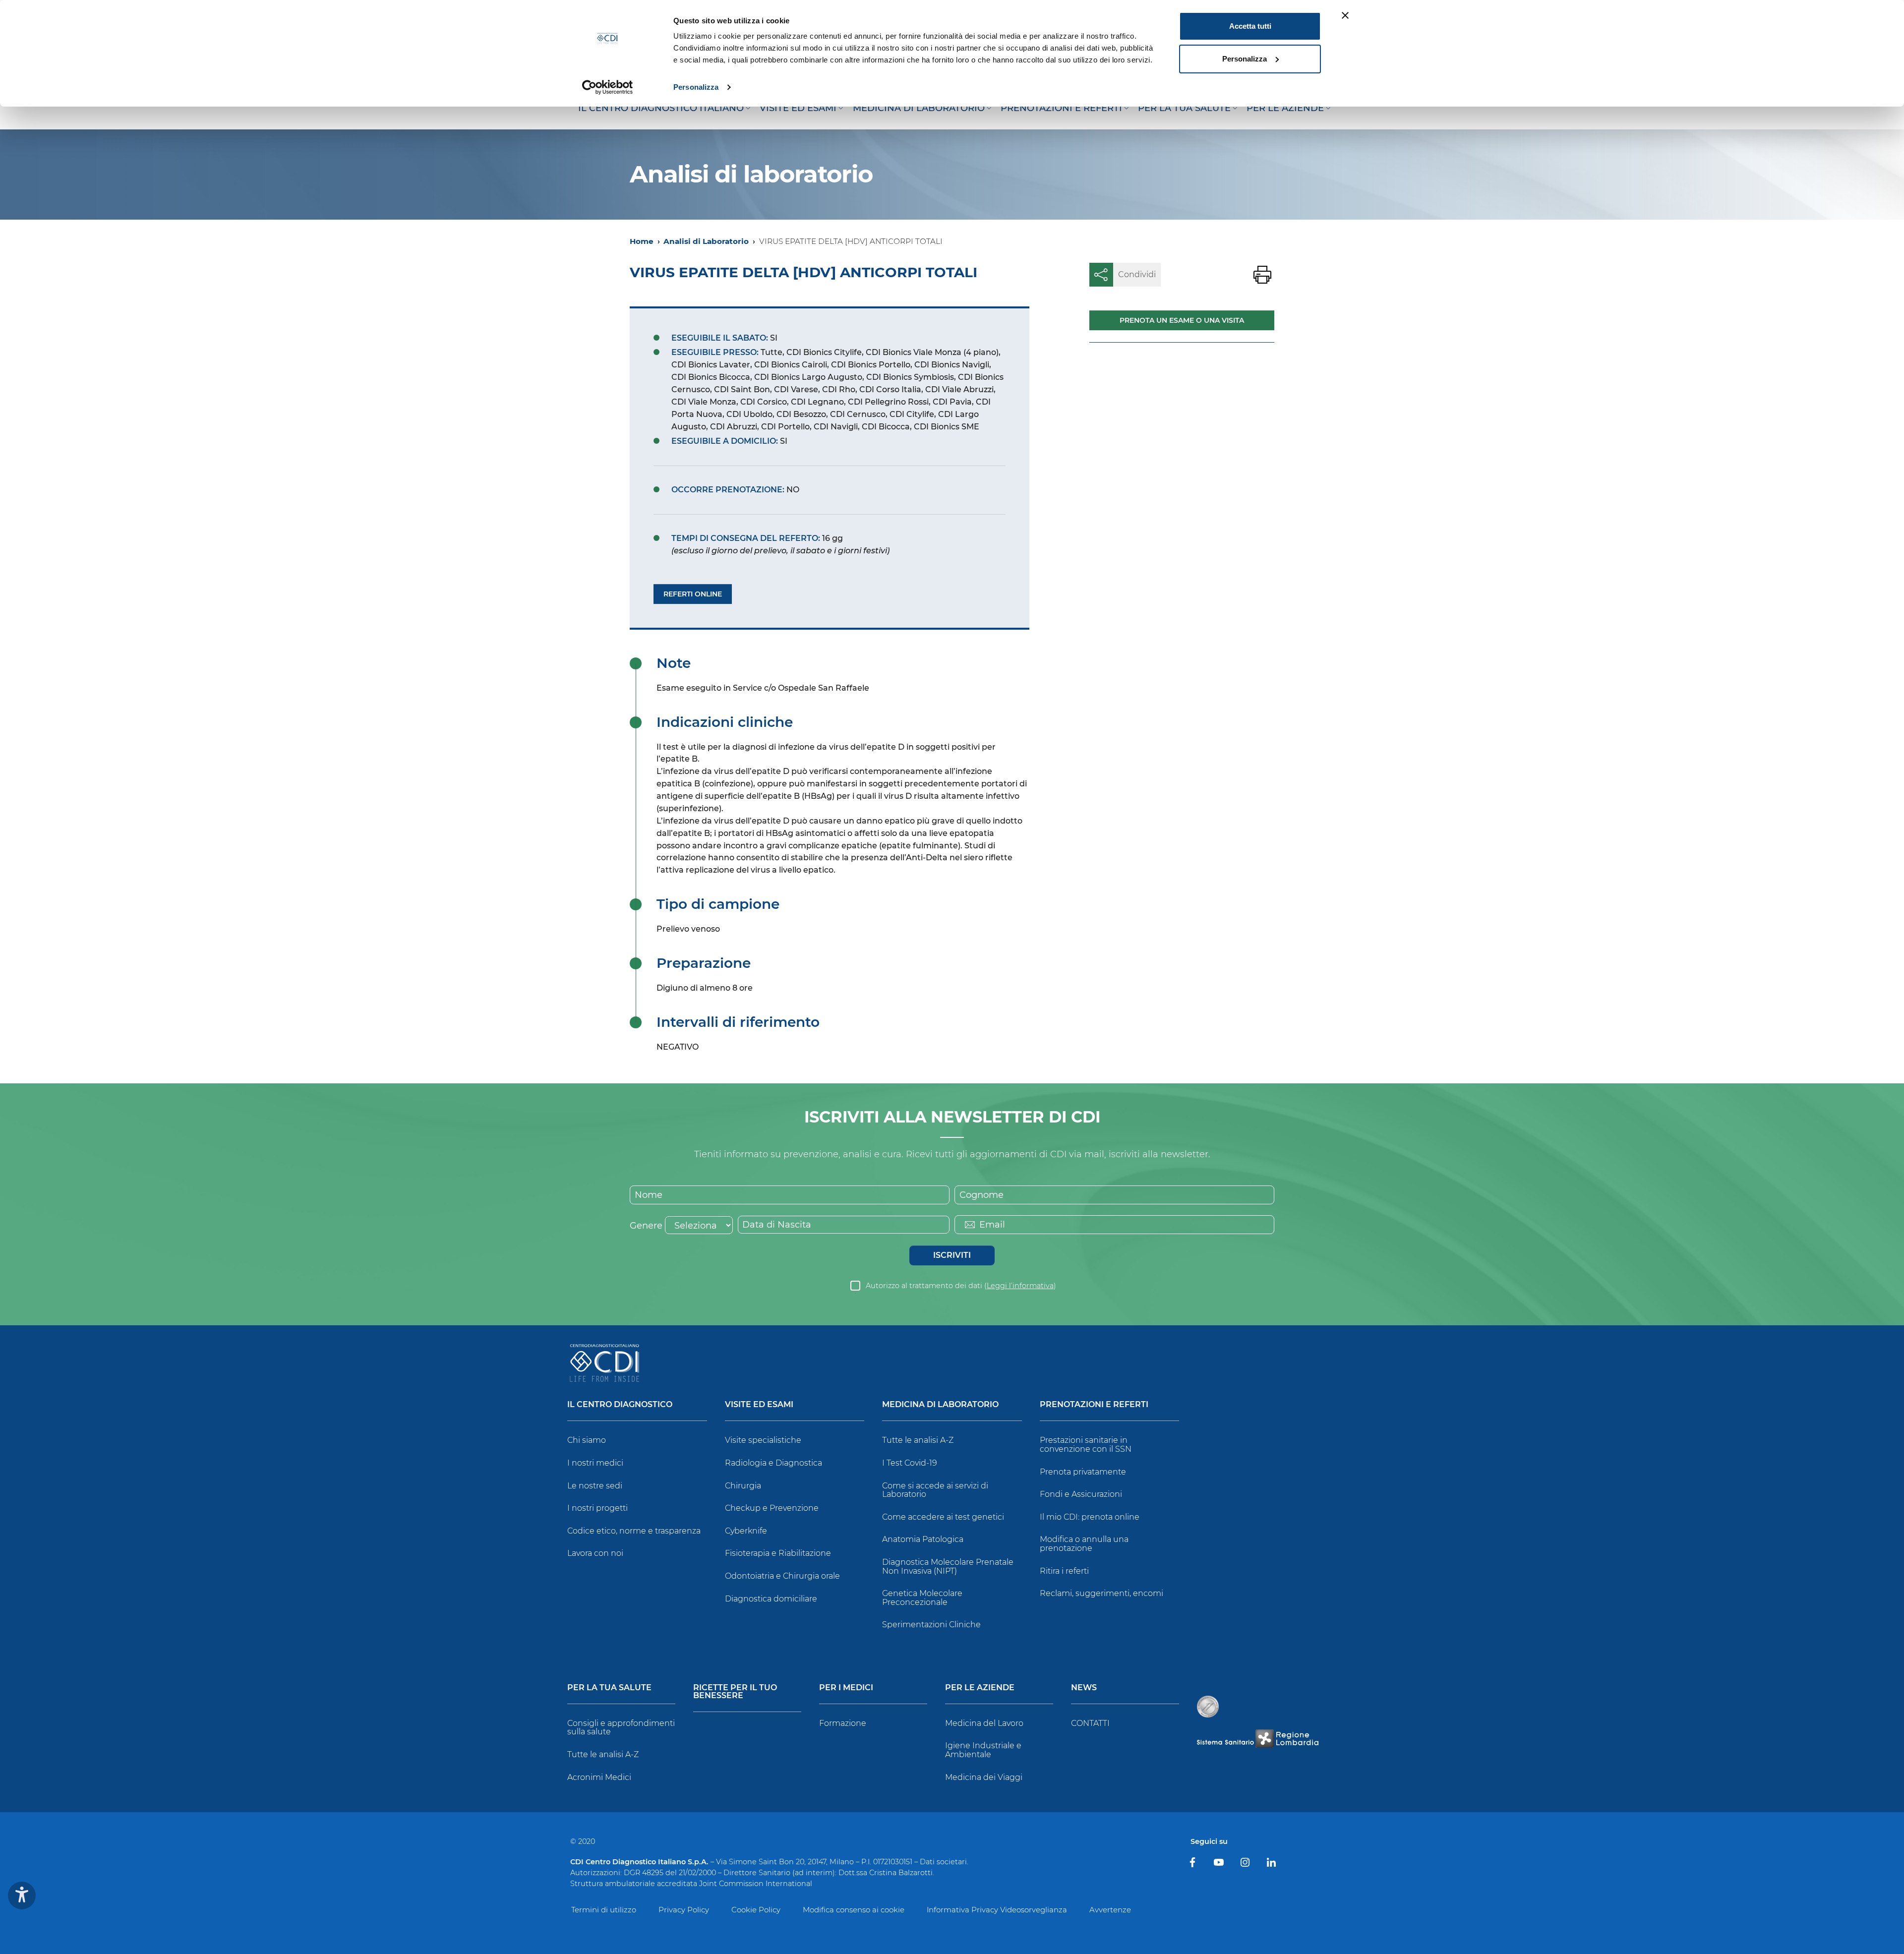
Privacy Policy (684, 1910)
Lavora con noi (595, 1553)
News (1084, 1688)
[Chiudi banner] (1345, 15)
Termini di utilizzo (604, 1910)
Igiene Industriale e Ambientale (983, 1750)
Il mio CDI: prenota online (1090, 1517)
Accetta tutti (1250, 26)
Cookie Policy (756, 1910)
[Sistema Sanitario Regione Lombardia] (1257, 1739)
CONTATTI (1090, 1723)
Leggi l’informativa (1020, 1286)
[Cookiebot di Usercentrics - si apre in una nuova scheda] (608, 87)
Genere (646, 1226)
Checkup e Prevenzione (772, 1508)
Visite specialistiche (763, 1440)
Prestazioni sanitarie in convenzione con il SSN (1086, 1445)
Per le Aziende (980, 1688)
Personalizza (696, 87)
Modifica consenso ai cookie (854, 1910)
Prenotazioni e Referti (1094, 1405)
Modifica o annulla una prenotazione (1084, 1544)
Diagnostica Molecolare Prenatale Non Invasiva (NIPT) (948, 1567)
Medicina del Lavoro (984, 1723)
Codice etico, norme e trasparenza (634, 1531)
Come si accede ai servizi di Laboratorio (935, 1490)
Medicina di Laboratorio (940, 1405)
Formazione (843, 1723)
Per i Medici (846, 1688)
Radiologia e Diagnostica (773, 1463)
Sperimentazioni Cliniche (931, 1625)
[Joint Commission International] (1208, 1707)
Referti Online (693, 594)
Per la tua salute (609, 1688)
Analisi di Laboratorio (706, 241)
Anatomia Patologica (923, 1539)
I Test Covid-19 (910, 1463)
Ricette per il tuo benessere (735, 1692)
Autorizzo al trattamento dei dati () (961, 1286)
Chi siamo (587, 1440)
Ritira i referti (1064, 1571)
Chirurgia (743, 1486)
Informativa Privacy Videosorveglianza (997, 1910)
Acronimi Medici (599, 1777)
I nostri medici (595, 1463)
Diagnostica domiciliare (771, 1599)
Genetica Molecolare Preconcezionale (922, 1598)
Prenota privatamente (1083, 1472)
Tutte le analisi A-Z (918, 1440)
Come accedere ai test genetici (943, 1517)
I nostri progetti (597, 1508)
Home (642, 241)
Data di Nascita (777, 1225)
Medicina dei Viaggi (984, 1777)
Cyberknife (746, 1531)
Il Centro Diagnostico (620, 1405)
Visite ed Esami (759, 1405)
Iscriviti (952, 1255)
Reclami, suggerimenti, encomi (1101, 1593)
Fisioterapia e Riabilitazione (778, 1553)
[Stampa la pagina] (1262, 275)
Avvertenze (1110, 1910)
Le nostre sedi (595, 1486)
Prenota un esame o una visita (1182, 320)
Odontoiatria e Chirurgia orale (782, 1576)
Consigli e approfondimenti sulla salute (621, 1728)
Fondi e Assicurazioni (1081, 1494)
